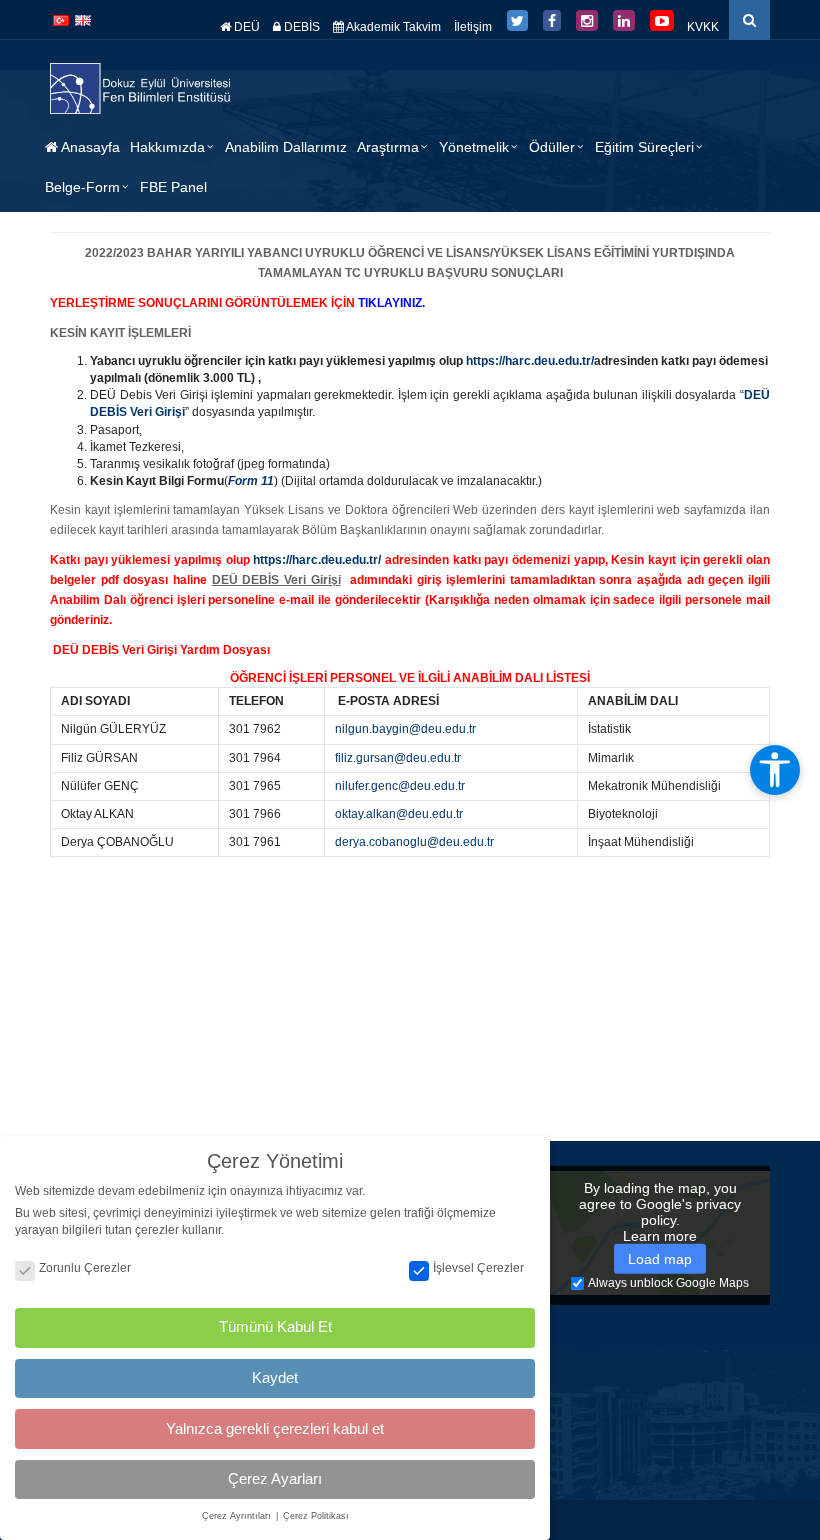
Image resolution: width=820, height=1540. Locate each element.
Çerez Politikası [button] (316, 1516)
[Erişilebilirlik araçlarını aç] (775, 770)
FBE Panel (173, 187)
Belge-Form (82, 187)
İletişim (473, 27)
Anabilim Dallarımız (286, 147)
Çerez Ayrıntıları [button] (238, 1516)
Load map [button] (660, 1259)
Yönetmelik (474, 147)
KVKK (703, 27)
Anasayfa (89, 147)
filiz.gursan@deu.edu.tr (398, 758)
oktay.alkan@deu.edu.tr (399, 814)
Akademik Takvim (392, 27)
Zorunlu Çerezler (85, 1268)
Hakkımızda (167, 147)
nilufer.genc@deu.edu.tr (400, 786)
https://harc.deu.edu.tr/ (317, 560)
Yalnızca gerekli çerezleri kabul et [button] (275, 1428)
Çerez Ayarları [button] (275, 1478)
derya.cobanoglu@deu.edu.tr (414, 842)
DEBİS (300, 27)
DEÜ (245, 27)
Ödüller (552, 147)
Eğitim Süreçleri (644, 147)
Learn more (660, 1236)
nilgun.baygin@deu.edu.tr (405, 729)
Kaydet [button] (275, 1377)
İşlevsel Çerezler (478, 1268)
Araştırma (388, 147)
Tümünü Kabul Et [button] (275, 1326)
